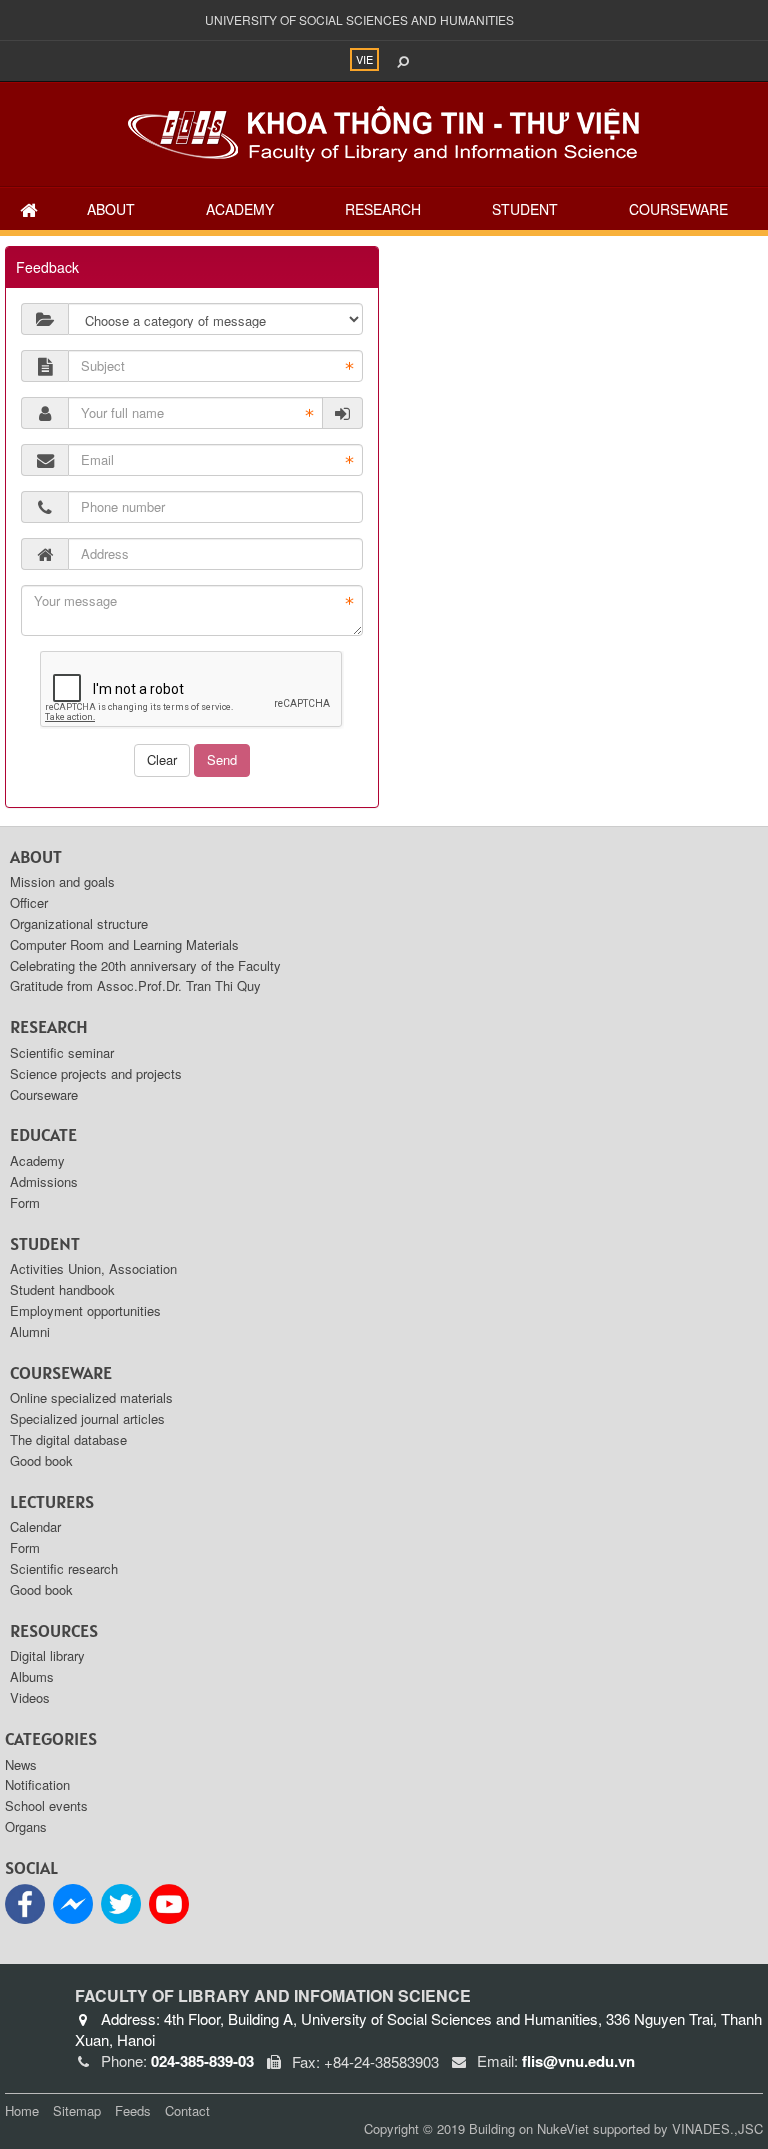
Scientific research (64, 1568)
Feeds (133, 2110)
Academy (240, 209)
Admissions (44, 1181)
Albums (32, 1676)
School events (46, 1805)
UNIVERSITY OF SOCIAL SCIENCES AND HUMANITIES (359, 19)
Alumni (30, 1331)
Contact (187, 2110)
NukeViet (563, 2128)
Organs (26, 1826)
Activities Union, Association (93, 1268)
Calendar (35, 1526)
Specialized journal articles (87, 1418)
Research (383, 209)
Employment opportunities (85, 1310)
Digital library (47, 1655)
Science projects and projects (96, 1073)
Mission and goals (62, 881)
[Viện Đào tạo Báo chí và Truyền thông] (384, 132)
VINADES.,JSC (717, 2128)
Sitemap (77, 2110)
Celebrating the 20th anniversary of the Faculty (145, 965)
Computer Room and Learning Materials (124, 944)
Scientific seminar (62, 1052)
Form (25, 1202)
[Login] (343, 413)
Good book (41, 1460)
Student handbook (62, 1289)
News (21, 1764)
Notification (37, 1784)
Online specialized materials (91, 1397)
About (111, 209)
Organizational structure (79, 923)
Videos (30, 1697)
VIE (364, 59)
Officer (29, 902)
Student (525, 209)
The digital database (68, 1439)
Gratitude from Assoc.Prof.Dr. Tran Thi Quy (135, 985)
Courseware (678, 209)
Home (22, 2110)
